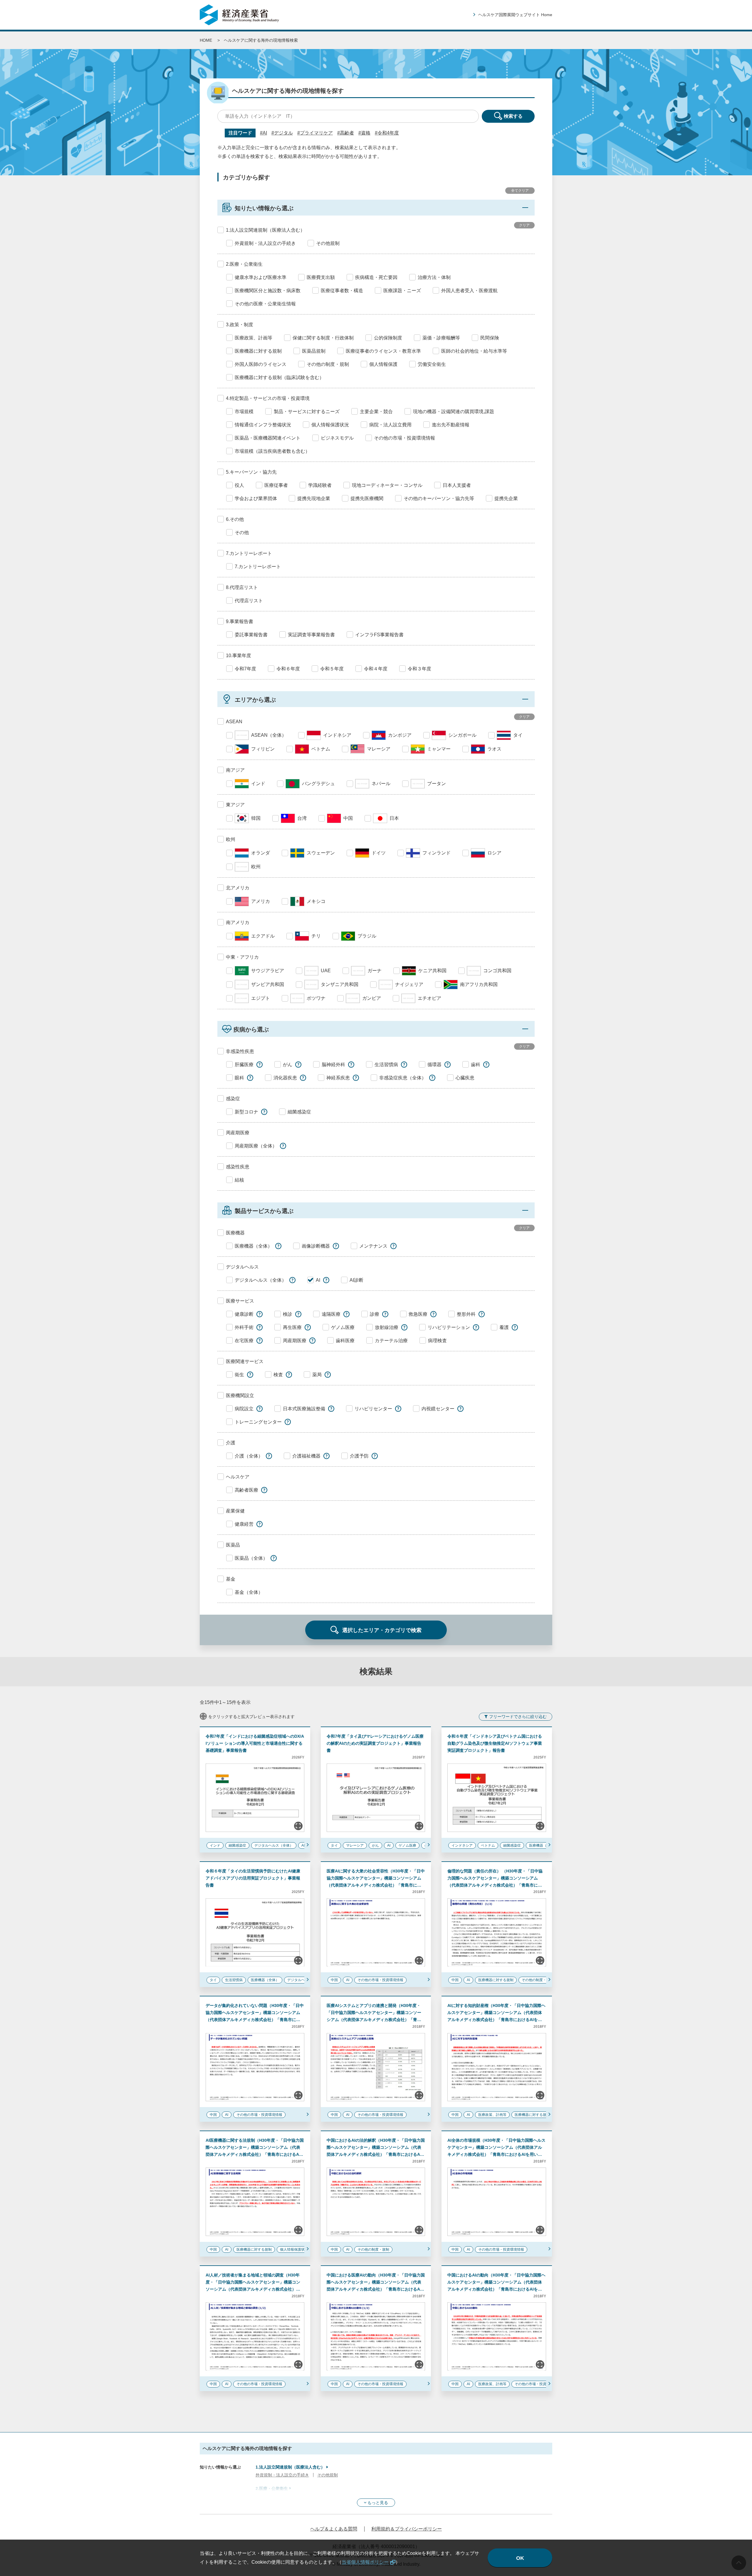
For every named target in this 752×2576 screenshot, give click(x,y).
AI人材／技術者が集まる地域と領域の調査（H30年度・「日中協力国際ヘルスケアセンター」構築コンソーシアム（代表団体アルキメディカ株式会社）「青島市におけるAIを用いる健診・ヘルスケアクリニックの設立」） (253, 2289)
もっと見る (378, 2503)
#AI (263, 133)
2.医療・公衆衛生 (272, 2488)
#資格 (364, 133)
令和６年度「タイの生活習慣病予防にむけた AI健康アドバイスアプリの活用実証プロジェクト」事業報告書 (253, 1878)
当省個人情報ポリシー (365, 2562)
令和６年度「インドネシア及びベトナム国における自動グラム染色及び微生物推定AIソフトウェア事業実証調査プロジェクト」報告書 (495, 1743)
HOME (206, 40)
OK (520, 2558)
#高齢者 (346, 133)
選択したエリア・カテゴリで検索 (382, 1630)
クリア (524, 225)
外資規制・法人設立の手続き (282, 2475)
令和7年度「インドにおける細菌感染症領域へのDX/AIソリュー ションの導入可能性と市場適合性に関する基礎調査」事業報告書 (255, 1743)
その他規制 (328, 2475)
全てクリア (520, 191)
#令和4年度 (387, 133)
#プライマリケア (315, 133)
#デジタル (282, 133)
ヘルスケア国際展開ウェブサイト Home (515, 15)
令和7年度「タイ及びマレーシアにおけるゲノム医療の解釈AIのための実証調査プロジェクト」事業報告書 (375, 1743)
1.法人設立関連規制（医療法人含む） (290, 2467)
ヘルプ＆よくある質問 (334, 2529)
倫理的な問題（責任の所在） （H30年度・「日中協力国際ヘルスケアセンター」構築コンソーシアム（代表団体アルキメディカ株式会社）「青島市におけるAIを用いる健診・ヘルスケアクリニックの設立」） (495, 1885)
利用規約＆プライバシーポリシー (407, 2529)
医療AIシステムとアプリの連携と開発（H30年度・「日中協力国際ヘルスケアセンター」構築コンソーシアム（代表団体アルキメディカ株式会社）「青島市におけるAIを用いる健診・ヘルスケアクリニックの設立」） (374, 2020)
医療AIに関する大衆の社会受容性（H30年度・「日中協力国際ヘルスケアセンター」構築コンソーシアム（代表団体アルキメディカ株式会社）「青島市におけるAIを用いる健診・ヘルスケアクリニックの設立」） (376, 1885)
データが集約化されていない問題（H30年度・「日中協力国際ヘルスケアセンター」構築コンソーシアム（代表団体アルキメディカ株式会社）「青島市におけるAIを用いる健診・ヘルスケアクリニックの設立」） (255, 2020)
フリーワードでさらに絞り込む (518, 1717)
